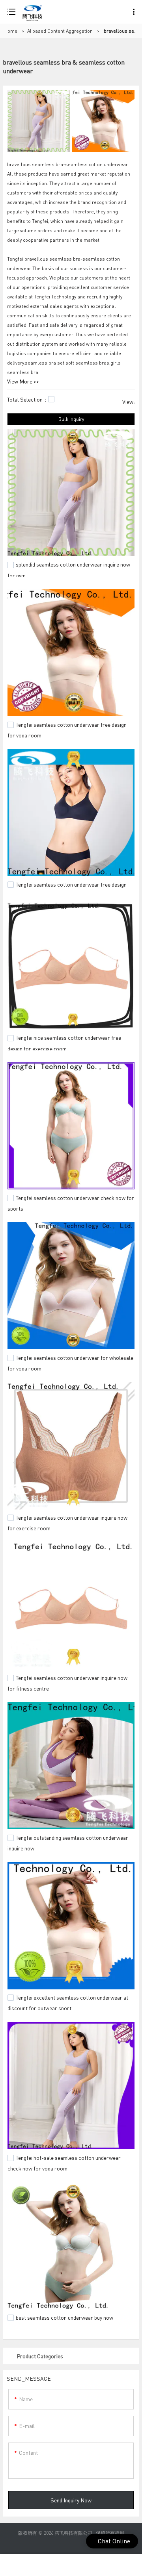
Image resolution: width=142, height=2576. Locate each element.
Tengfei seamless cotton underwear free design (71, 884)
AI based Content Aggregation (60, 31)
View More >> (23, 381)
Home (11, 31)
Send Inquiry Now (71, 2500)
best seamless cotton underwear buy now (64, 2317)
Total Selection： (28, 399)
